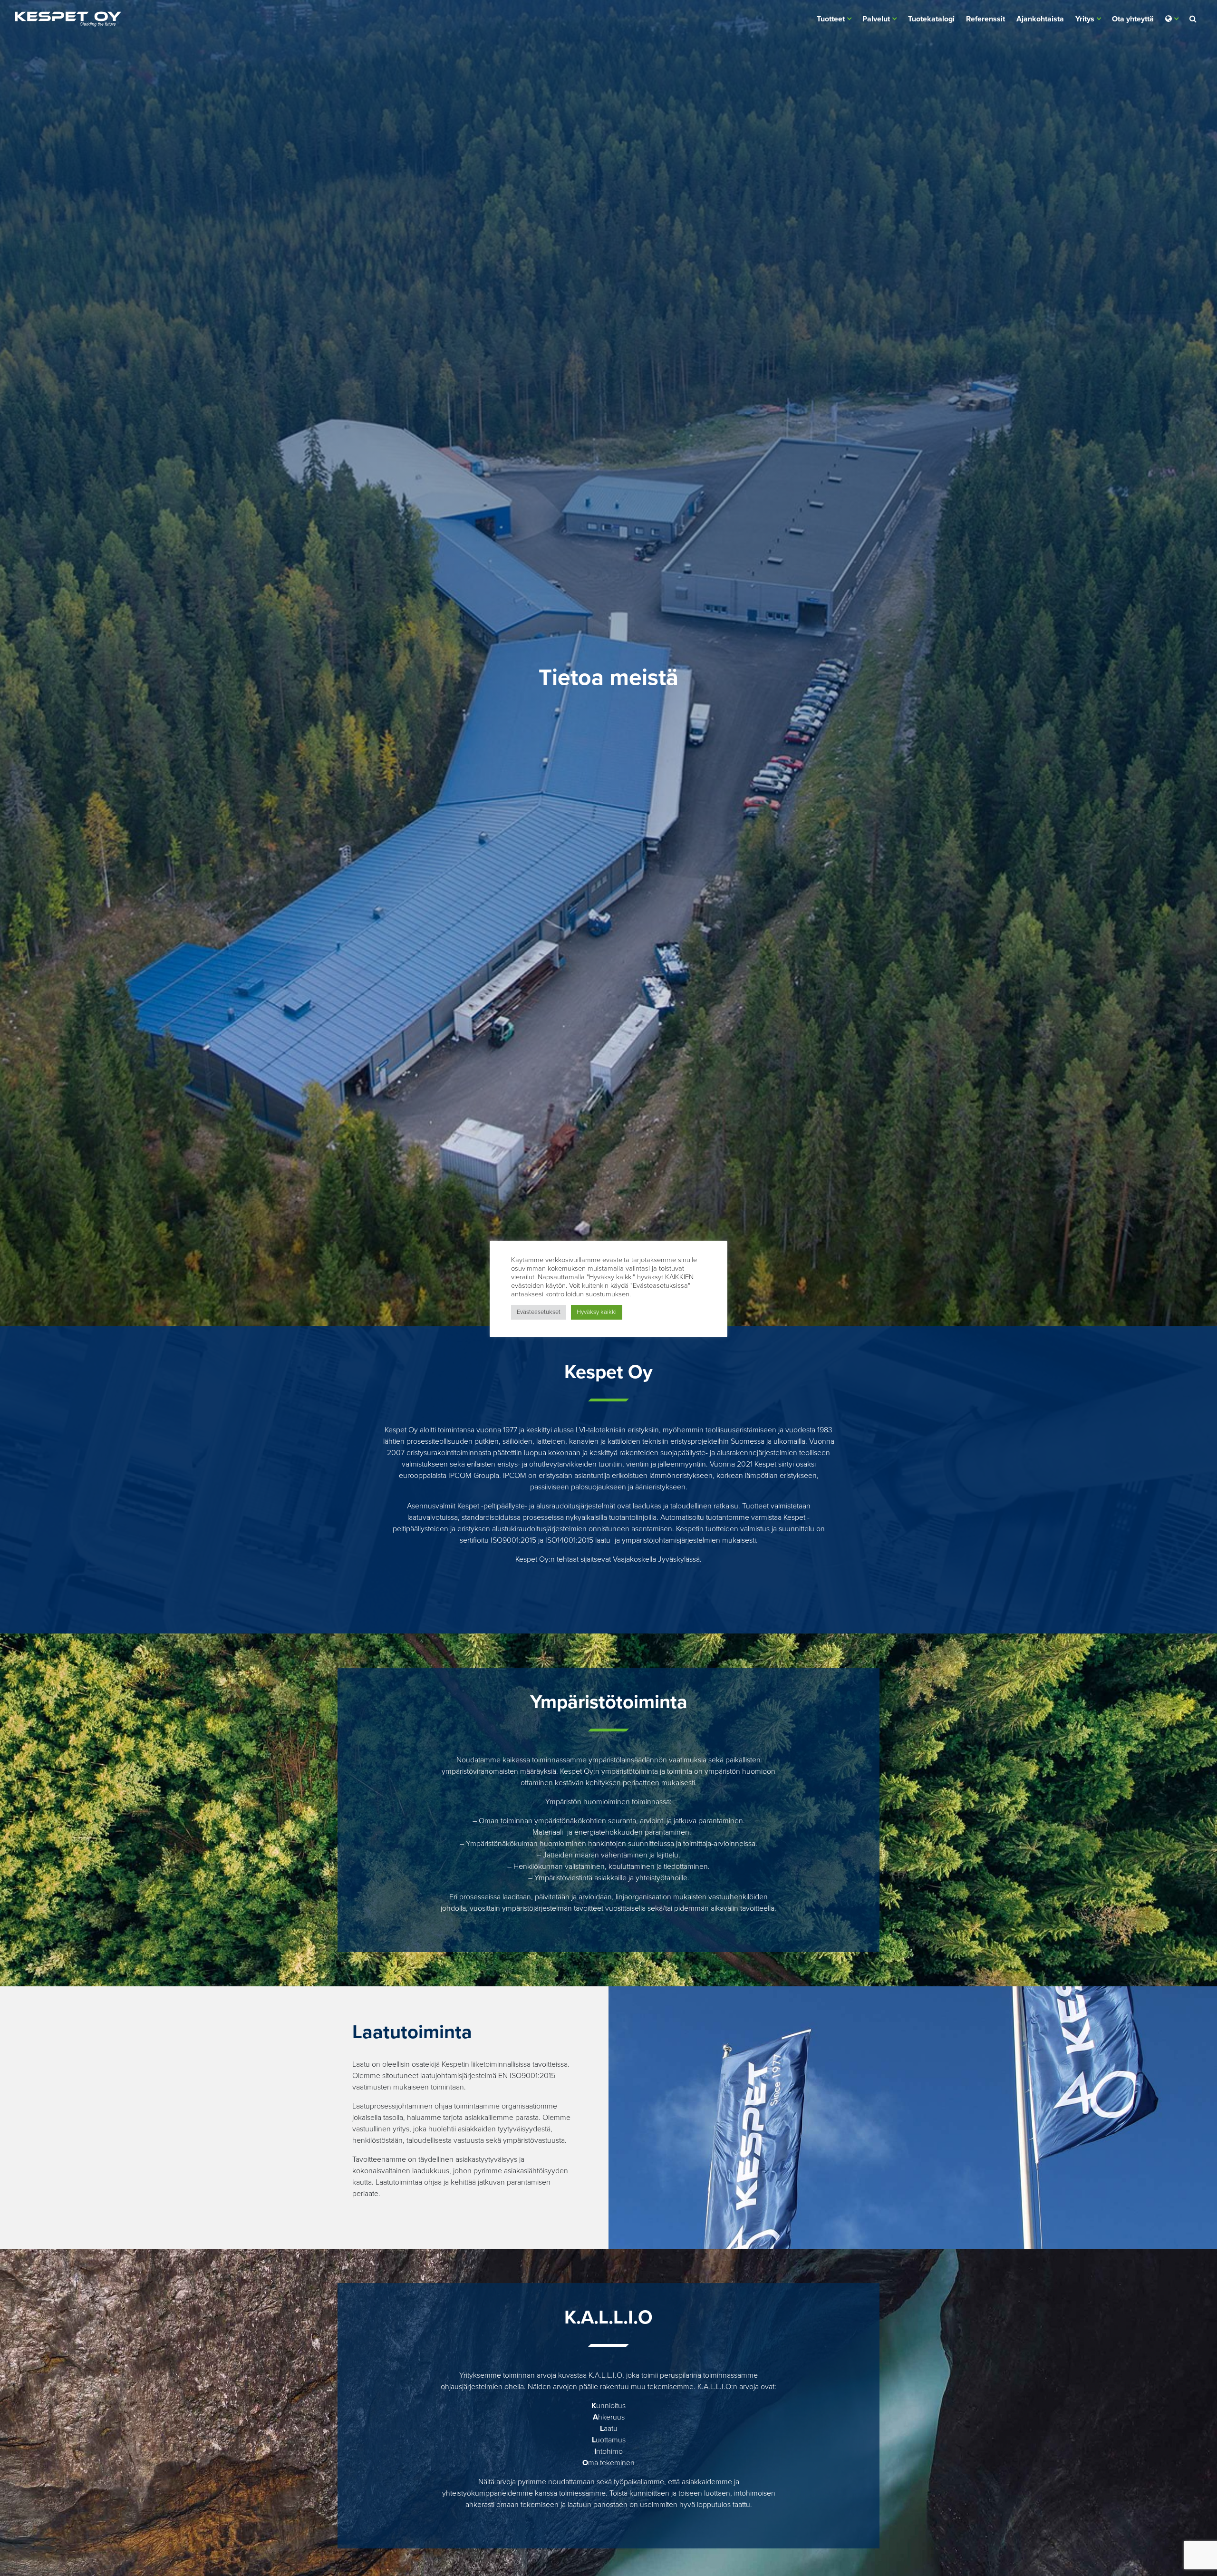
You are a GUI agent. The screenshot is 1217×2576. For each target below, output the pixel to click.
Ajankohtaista (1040, 19)
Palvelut (876, 19)
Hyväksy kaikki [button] (597, 1312)
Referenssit (985, 19)
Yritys (1085, 19)
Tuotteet (831, 19)
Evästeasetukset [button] (539, 1312)
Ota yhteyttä (1133, 19)
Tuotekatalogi (931, 19)
